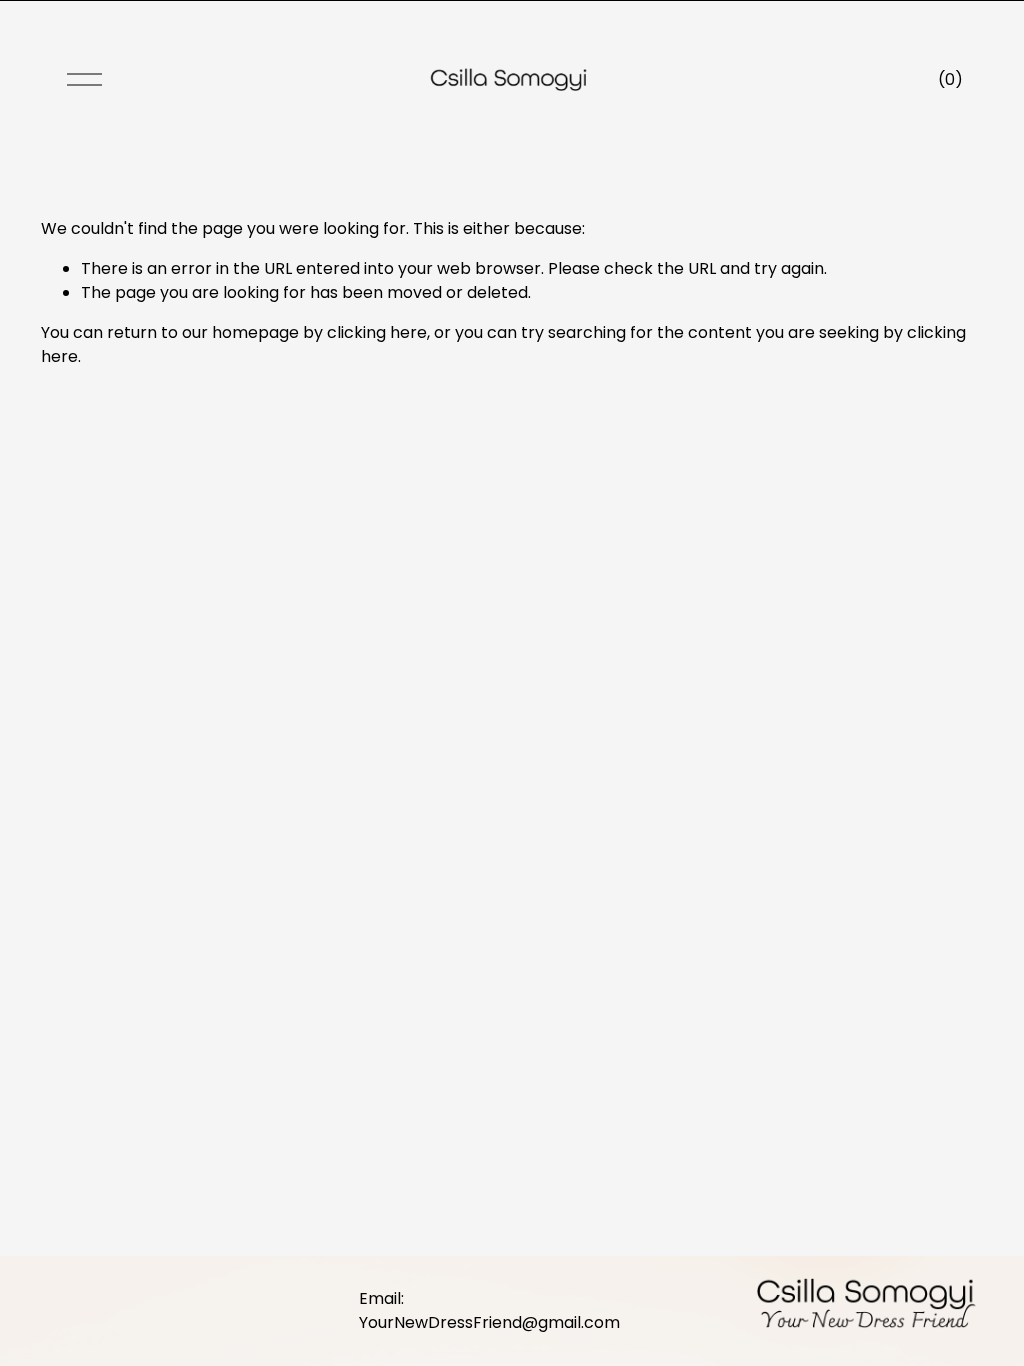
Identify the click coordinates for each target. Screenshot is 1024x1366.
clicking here (377, 332)
